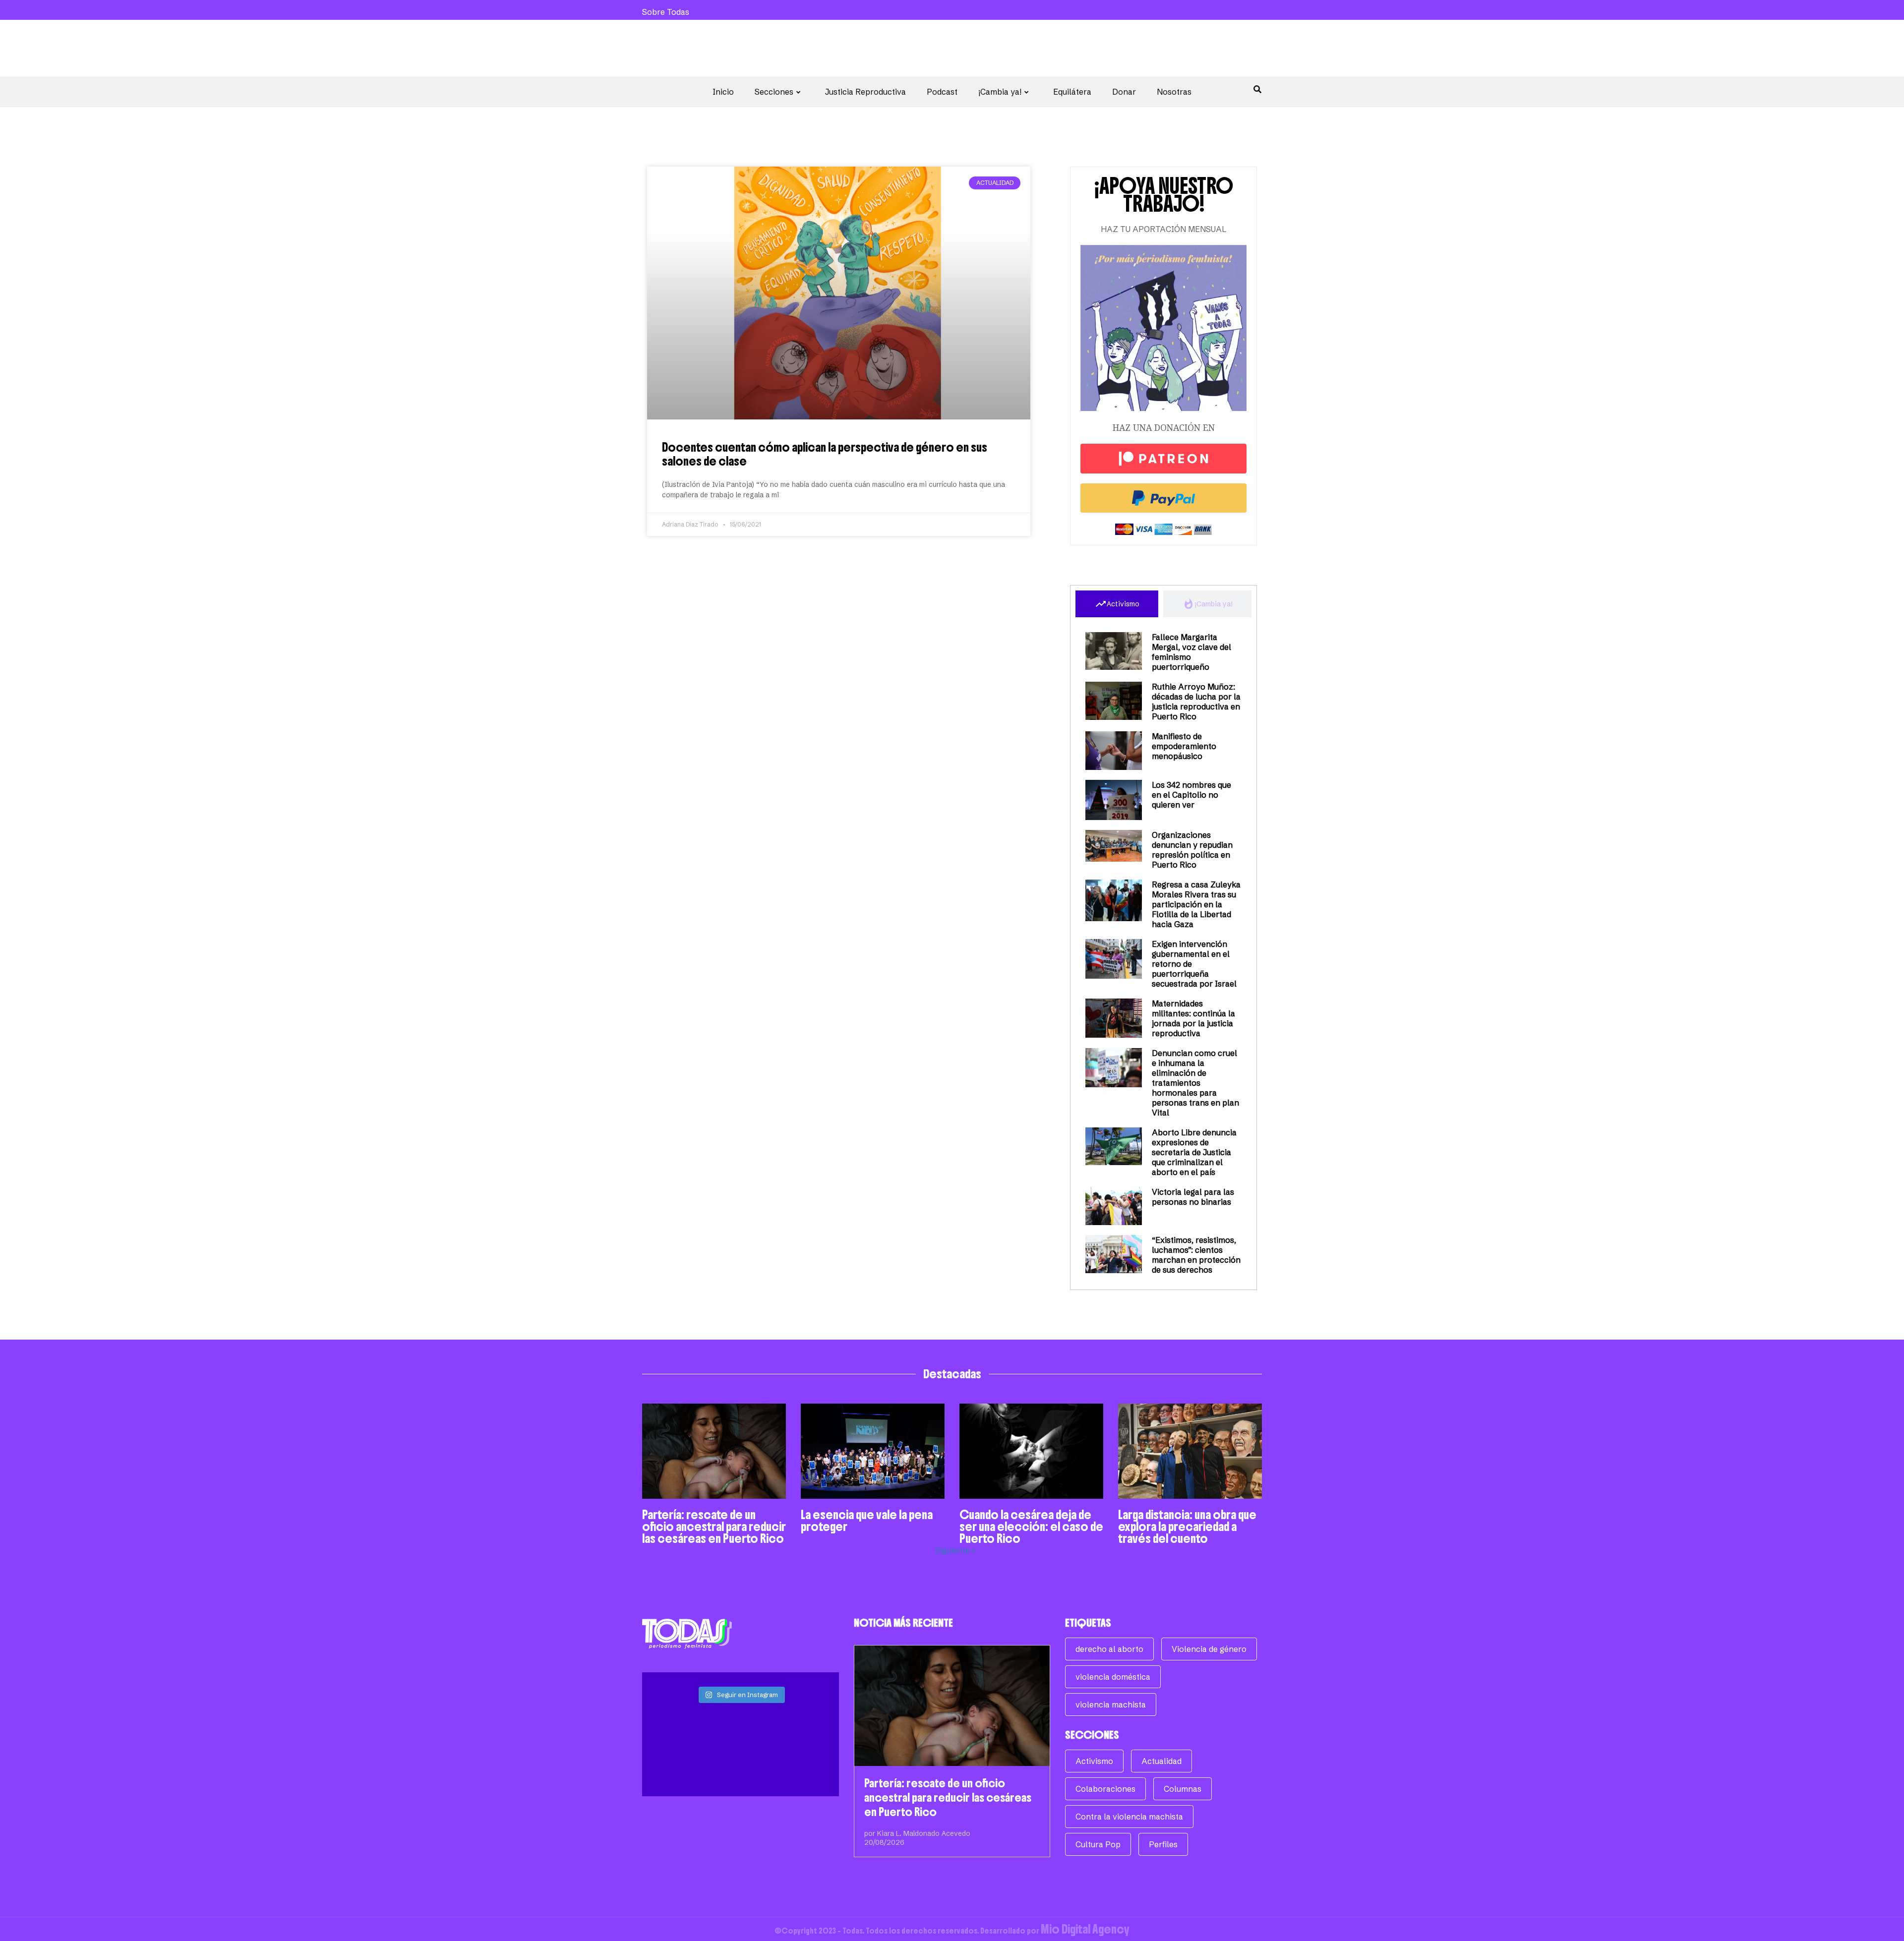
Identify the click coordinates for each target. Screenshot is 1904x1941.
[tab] (1117, 604)
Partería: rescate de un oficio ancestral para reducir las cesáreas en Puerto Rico (714, 1527)
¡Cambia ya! (1000, 92)
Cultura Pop (1098, 1844)
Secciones (774, 92)
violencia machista (1111, 1705)
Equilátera (1072, 92)
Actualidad (1161, 1761)
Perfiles (1163, 1844)
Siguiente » (955, 1550)
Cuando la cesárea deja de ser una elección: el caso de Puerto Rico (1031, 1527)
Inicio (723, 92)
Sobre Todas (666, 12)
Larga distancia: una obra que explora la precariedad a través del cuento (1187, 1527)
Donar (1124, 92)
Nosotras (1174, 92)
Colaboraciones (1105, 1789)
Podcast (942, 92)
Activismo (1094, 1761)
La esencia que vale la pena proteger (867, 1521)
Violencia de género (1209, 1649)
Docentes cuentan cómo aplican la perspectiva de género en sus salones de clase (825, 454)
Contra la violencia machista (1129, 1817)
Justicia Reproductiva (865, 92)
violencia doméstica (1113, 1677)
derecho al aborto (1109, 1649)
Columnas (1183, 1789)
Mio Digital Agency (1085, 1929)
